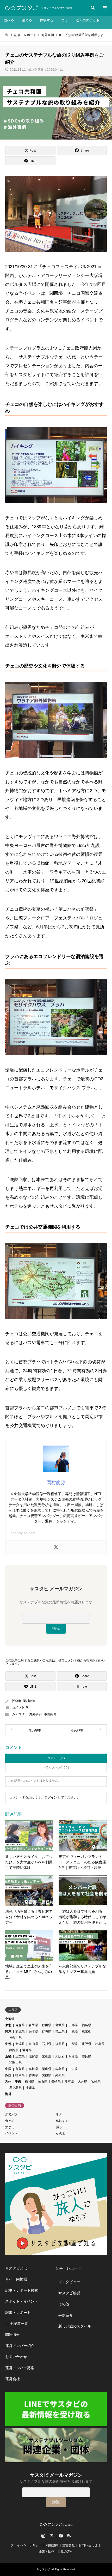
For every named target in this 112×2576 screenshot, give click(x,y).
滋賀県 (33, 2056)
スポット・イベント (22, 2301)
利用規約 (52, 2545)
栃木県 (33, 2031)
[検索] (92, 8)
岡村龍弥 (29, 1701)
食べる (9, 20)
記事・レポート (18, 2313)
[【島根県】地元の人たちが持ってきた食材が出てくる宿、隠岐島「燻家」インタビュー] (31, 1730)
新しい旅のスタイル (75, 2326)
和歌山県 (15, 2063)
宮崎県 (96, 2081)
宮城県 (60, 2025)
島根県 (33, 2069)
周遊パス (11, 2115)
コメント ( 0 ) (56, 1758)
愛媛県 (47, 2075)
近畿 (8, 2056)
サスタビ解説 (69, 2293)
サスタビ (45, 2569)
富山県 (33, 2044)
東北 (8, 2025)
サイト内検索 (16, 2279)
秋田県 (47, 2025)
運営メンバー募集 (20, 2368)
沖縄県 (30, 2088)
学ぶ (59, 2115)
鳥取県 (20, 2069)
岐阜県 (100, 2044)
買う (65, 20)
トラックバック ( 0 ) (56, 1767)
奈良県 (86, 2056)
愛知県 (27, 2050)
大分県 (83, 2081)
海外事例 (35, 1714)
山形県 (73, 2025)
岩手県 (33, 2025)
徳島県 (20, 2075)
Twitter (52, 2536)
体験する (47, 20)
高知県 (60, 2075)
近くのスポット (88, 20)
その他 (61, 2133)
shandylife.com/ (24, 1533)
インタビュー (69, 2282)
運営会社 (13, 2379)
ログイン (51, 1797)
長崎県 (56, 2081)
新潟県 (20, 2044)
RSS (69, 2536)
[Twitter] (56, 1547)
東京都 (86, 2031)
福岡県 (29, 2081)
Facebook (60, 2536)
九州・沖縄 (13, 2081)
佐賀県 (43, 2081)
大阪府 (60, 2056)
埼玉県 (60, 2031)
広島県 (60, 2069)
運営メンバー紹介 (20, 2346)
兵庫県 (73, 2056)
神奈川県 (15, 2038)
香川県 (33, 2075)
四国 (8, 2075)
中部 (8, 2044)
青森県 (20, 2025)
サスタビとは (16, 2268)
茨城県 (20, 2031)
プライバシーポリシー (26, 2545)
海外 (8, 2094)
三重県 (20, 2056)
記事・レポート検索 (22, 2290)
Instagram (43, 2536)
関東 (8, 2031)
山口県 (73, 2069)
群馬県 (47, 2031)
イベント (11, 2133)
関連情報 (13, 2334)
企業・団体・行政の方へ (56, 2551)
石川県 (47, 2044)
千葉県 (73, 2031)
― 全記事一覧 (17, 2324)
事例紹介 (50, 1714)
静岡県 (14, 2050)
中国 (8, 2069)
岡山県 (47, 2069)
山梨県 (73, 2044)
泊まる (27, 20)
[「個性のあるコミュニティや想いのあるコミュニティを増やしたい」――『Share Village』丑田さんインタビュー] (81, 1730)
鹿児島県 (15, 2088)
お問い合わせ (16, 2357)
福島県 (86, 2025)
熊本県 (69, 2081)
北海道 (10, 2019)
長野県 (86, 2044)
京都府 (47, 2056)
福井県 (60, 2044)
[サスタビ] (21, 8)
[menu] (104, 8)
